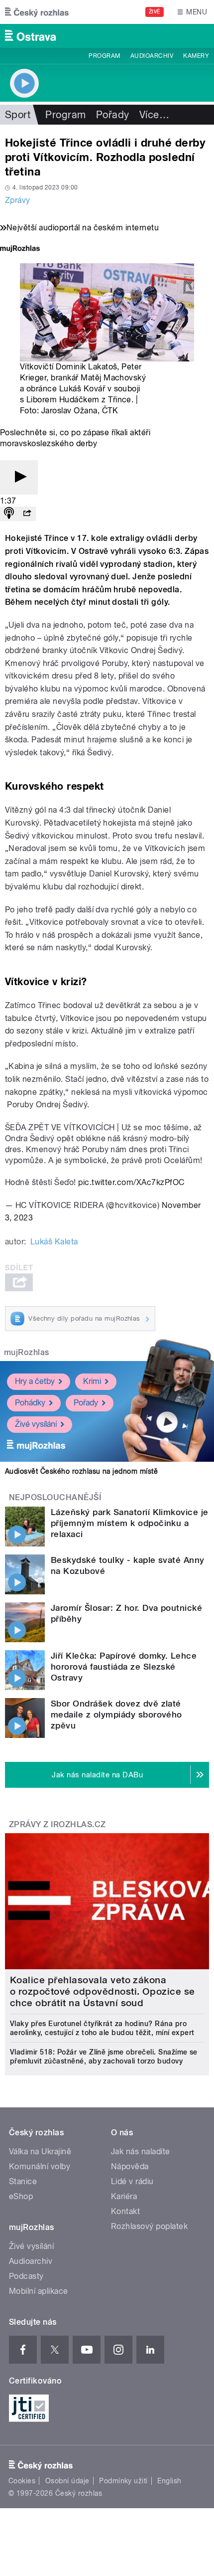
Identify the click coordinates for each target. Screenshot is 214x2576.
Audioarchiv (152, 56)
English (169, 2481)
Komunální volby (40, 2166)
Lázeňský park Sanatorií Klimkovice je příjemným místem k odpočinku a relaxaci (130, 1523)
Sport (18, 115)
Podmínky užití (123, 2481)
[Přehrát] (19, 477)
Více (154, 115)
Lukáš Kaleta (54, 1242)
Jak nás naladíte (141, 2151)
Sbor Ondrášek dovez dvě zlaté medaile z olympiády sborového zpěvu (116, 1715)
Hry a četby (35, 1381)
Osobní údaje (67, 2481)
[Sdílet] (27, 514)
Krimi (92, 1381)
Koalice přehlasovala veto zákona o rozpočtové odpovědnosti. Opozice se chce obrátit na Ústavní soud (103, 1991)
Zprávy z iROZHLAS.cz (57, 1824)
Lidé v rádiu (132, 2181)
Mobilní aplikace (39, 2291)
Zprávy (18, 200)
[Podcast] (9, 514)
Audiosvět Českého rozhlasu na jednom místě (81, 1471)
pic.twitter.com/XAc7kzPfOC (131, 1182)
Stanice (23, 2181)
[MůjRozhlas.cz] (20, 250)
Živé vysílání (36, 1424)
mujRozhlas (27, 1352)
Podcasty (26, 2276)
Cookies (22, 2481)
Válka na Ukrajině (40, 2151)
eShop (21, 2196)
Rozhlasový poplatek (149, 2226)
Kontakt (125, 2211)
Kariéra (124, 2196)
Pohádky (30, 1403)
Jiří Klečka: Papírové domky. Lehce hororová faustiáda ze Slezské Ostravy (124, 1667)
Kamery (196, 56)
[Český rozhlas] (37, 12)
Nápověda (130, 2166)
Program (104, 56)
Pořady (113, 115)
